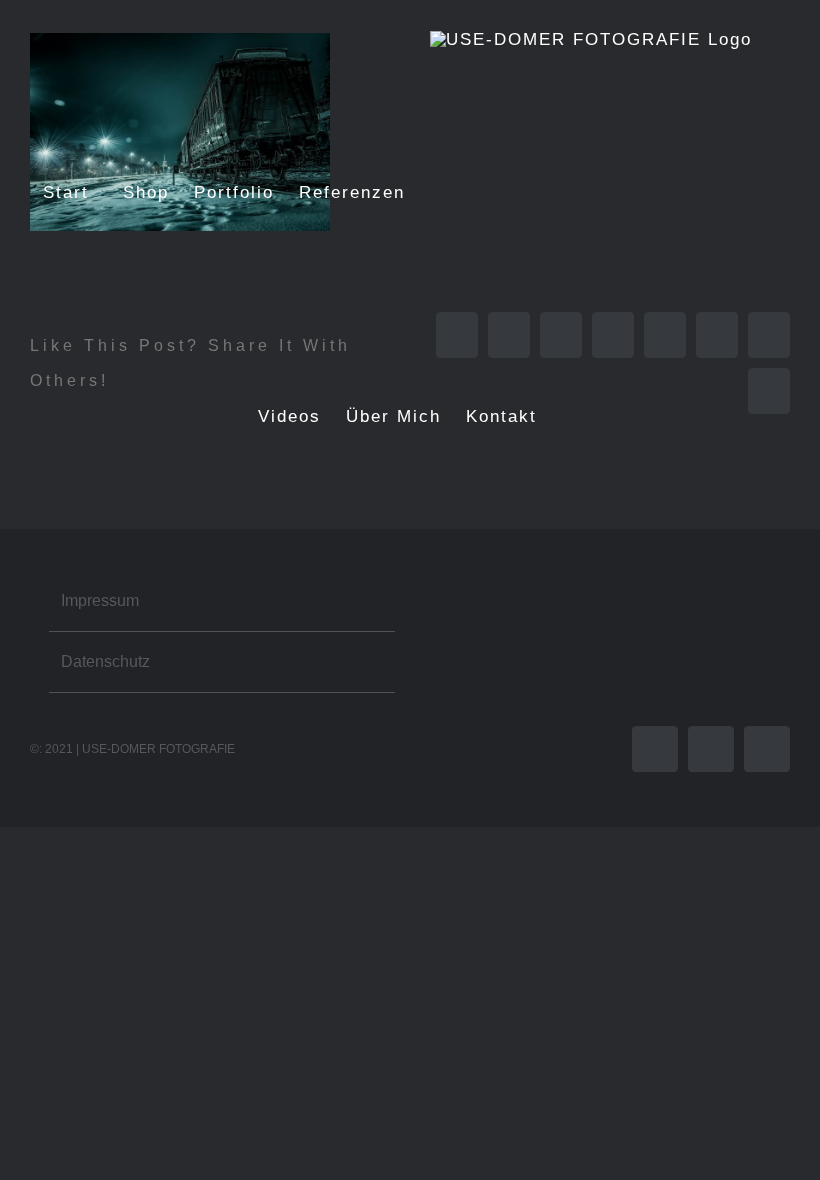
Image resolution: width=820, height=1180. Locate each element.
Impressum (100, 600)
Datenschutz (105, 661)
